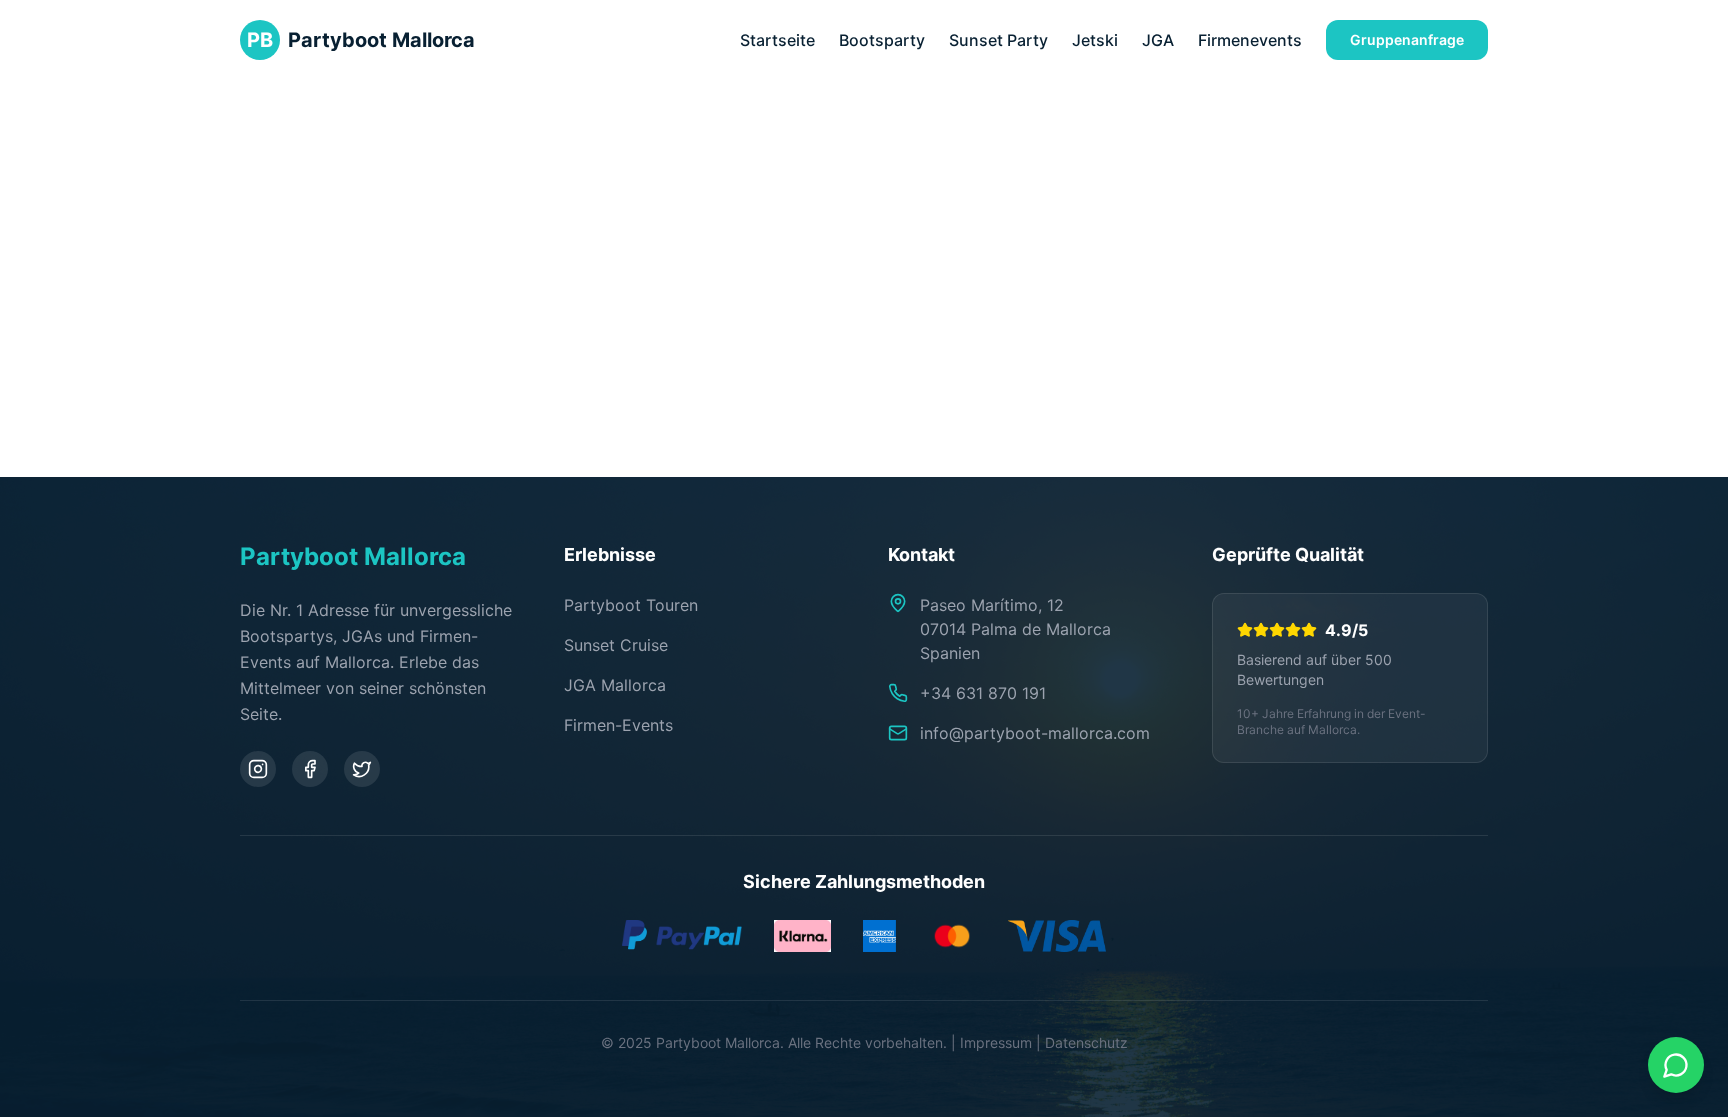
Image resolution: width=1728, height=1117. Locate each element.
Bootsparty (882, 40)
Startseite (777, 40)
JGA (1158, 40)
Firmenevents (1250, 40)
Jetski (1095, 40)
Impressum (996, 1042)
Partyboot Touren (631, 605)
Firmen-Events (618, 725)
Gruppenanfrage (1407, 39)
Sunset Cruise (616, 645)
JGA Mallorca (615, 685)
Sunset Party (998, 40)
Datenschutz (1086, 1042)
